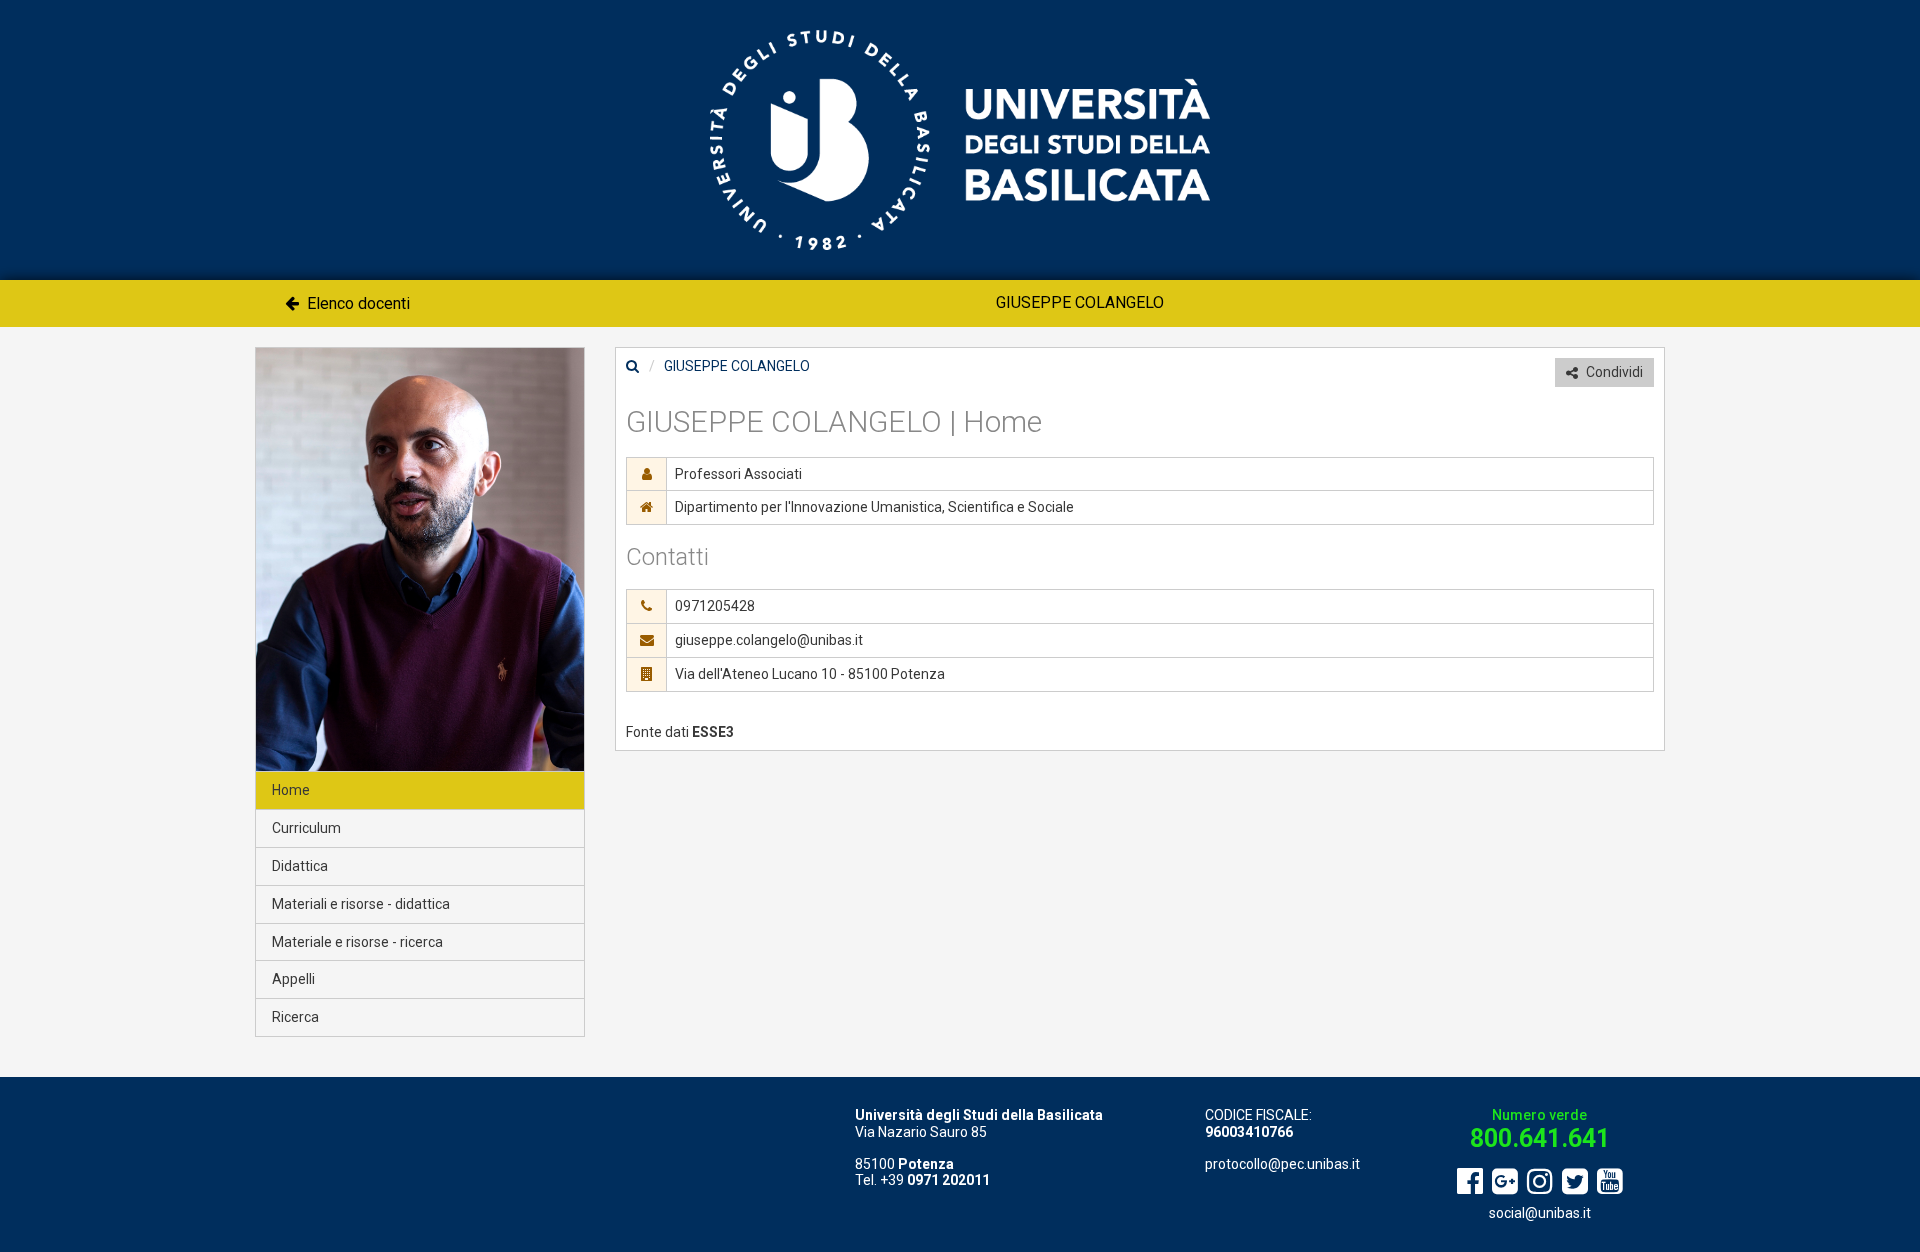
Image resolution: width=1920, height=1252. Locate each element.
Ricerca (295, 1017)
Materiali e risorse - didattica (361, 904)
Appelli (293, 979)
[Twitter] (1575, 1182)
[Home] (632, 366)
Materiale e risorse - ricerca (357, 942)
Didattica (300, 866)
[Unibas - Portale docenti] (960, 139)
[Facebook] (1470, 1182)
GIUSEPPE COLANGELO (1080, 302)
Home (291, 790)
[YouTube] (1610, 1182)
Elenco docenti (356, 303)
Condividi (1613, 372)
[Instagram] (1540, 1182)
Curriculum (306, 828)
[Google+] (1505, 1182)
